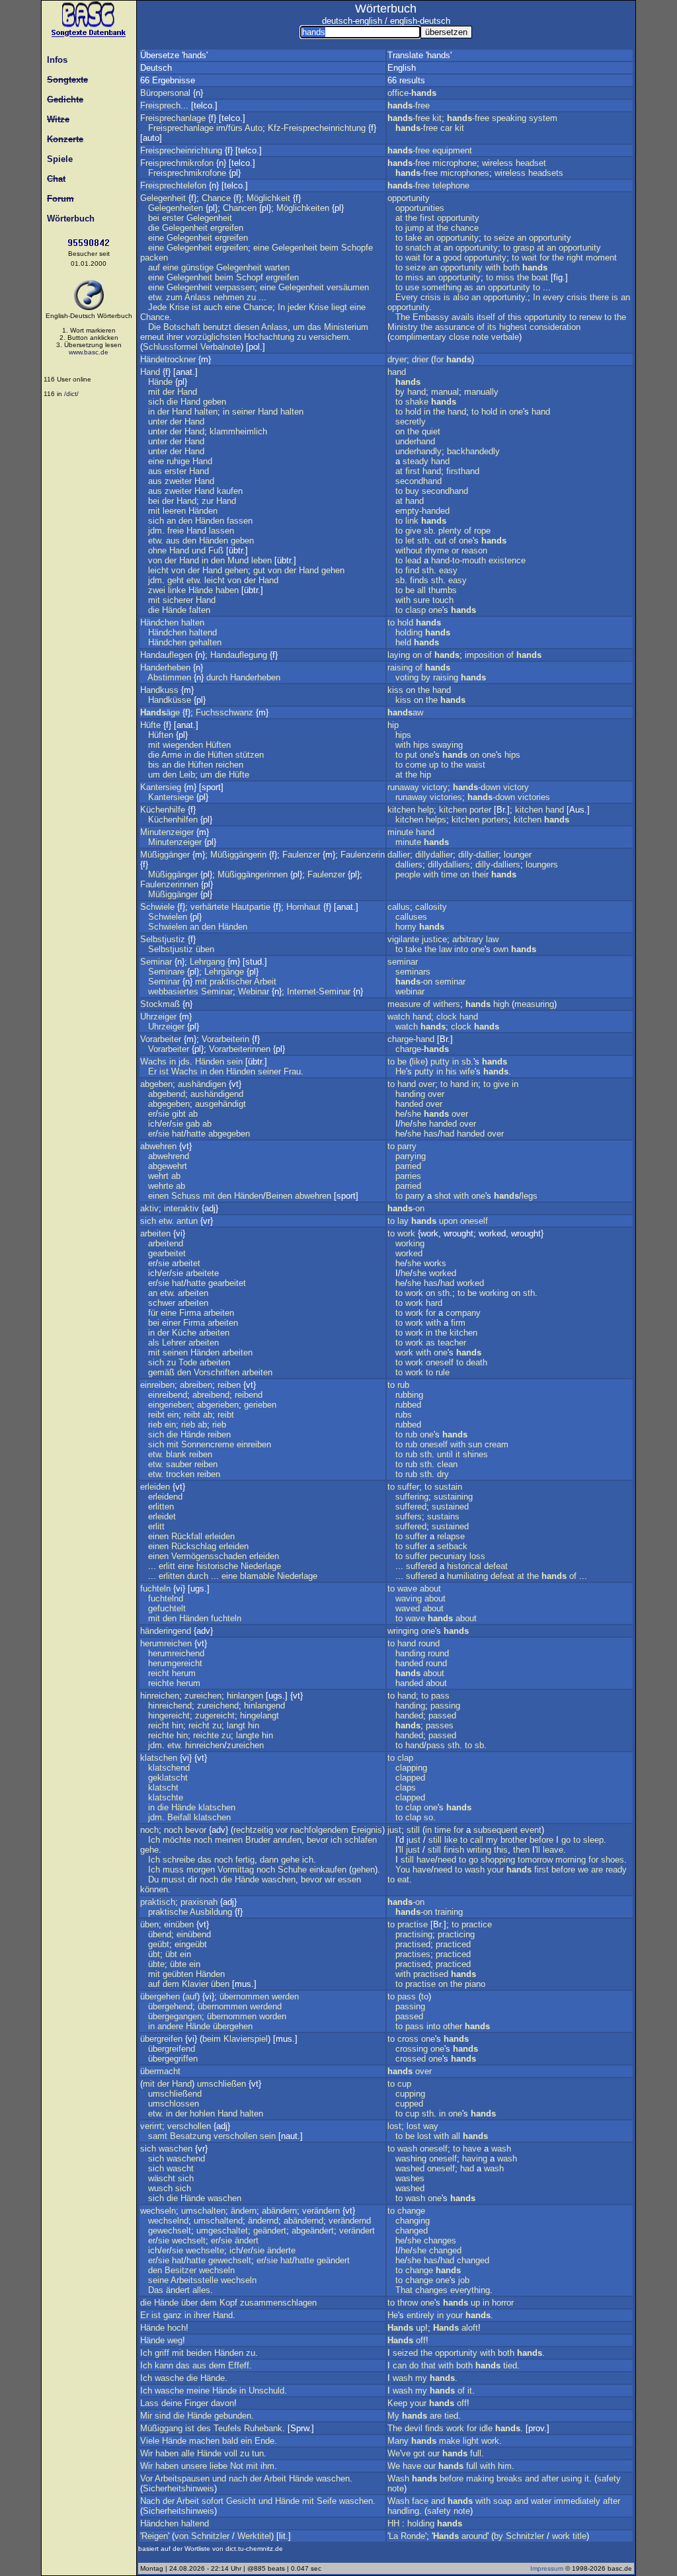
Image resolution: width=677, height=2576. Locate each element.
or (455, 550)
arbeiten (155, 1233)
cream (497, 1444)
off (421, 2340)
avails (463, 317)
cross (408, 2039)
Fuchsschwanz (224, 712)
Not (237, 2466)
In (281, 307)
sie (164, 1114)
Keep (397, 2403)
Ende (264, 2441)
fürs (235, 128)
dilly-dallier (478, 855)
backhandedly (473, 451)
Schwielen (168, 917)
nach (238, 2478)
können (154, 1889)
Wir (146, 2453)
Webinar (254, 991)
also (461, 297)
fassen (240, 521)
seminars (413, 972)
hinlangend (264, 1706)
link (412, 521)
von (155, 560)
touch (443, 600)
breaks (509, 2478)
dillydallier (434, 855)
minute (400, 832)
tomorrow (535, 1860)
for (428, 258)
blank (176, 1454)
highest (513, 327)
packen (154, 258)
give (413, 531)
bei (154, 218)
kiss (395, 690)
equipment (452, 150)
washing (411, 2158)
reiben (229, 1385)
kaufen (230, 491)
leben (261, 560)
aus (155, 471)
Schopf (250, 277)
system (543, 118)
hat (178, 1134)
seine (158, 2280)
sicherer (178, 600)
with (493, 267)
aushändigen (202, 1084)
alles (201, 2290)
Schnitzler (210, 2536)
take (414, 238)
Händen (203, 511)
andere (170, 2026)
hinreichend (170, 1706)
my (492, 1840)
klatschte (166, 1797)
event (531, 1830)
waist (475, 765)
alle (188, 2453)
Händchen (159, 623)
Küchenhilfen (173, 820)
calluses (411, 917)
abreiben (196, 1385)
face (420, 2501)
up (434, 765)
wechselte (205, 2250)
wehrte (161, 1186)
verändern (321, 2211)
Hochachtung (269, 337)
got (419, 2453)
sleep (593, 1840)
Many (398, 2441)
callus (399, 907)
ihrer (175, 337)
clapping (411, 1768)
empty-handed (422, 511)
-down (477, 787)
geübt (159, 1944)
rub (403, 1385)
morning (571, 1860)
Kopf (228, 2303)
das (314, 327)
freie (176, 531)
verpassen (235, 287)
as (469, 287)
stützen (250, 755)
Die (154, 327)
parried (408, 1166)
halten (206, 412)
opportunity (409, 198)
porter (480, 810)
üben (205, 949)
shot (443, 1196)
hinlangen (245, 1696)
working (410, 1243)
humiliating (467, 1576)
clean (447, 1464)
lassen (221, 531)
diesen (247, 327)
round (429, 1643)
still (413, 1830)
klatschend (169, 1768)
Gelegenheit (163, 198)
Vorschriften (217, 1372)
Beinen (279, 1196)
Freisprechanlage (173, 118)
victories (446, 797)
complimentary (418, 337)
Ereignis (367, 1830)
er (152, 1114)
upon (448, 1221)
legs (530, 1196)
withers (447, 1004)
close (459, 337)
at (399, 218)
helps (436, 820)
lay (403, 1221)
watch (399, 1017)
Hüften (161, 735)
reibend (249, 1395)
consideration (555, 327)
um (299, 327)
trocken (180, 1474)
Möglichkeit (268, 198)
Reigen (155, 2536)
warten (277, 267)
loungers (542, 865)
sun (475, 1444)
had (447, 1134)
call (477, 1840)
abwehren (158, 1146)
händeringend (166, 1631)
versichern (329, 337)
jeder (297, 307)
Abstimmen (169, 677)
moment (601, 258)
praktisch (158, 1902)
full (476, 2453)
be (410, 590)
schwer (162, 1303)
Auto (254, 128)
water (541, 2501)
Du (153, 1879)
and (532, 2478)
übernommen (244, 1996)
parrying (411, 1156)
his (451, 1071)
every (553, 297)
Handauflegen (166, 655)
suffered (411, 1507)
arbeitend (166, 1243)
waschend (186, 2158)
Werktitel (254, 2536)
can (400, 2365)
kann (164, 2365)
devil (414, 2428)
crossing (412, 2049)
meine (198, 2391)
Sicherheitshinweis (179, 2488)
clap (405, 1758)
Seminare (166, 972)
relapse (451, 1536)
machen (204, 2441)
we (583, 1870)
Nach (150, 2501)
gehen (236, 570)
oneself (474, 1221)
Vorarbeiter (161, 1039)
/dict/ (71, 394)
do (414, 2365)
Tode (188, 1362)
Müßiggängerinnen (253, 874)
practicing (456, 1934)
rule (443, 1372)
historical (464, 1566)
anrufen (287, 1840)
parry (407, 1146)
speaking (509, 118)
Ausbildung (211, 1912)
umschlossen (174, 2104)
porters (495, 820)
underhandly (418, 451)
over (427, 1084)
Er (152, 1071)
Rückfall (187, 1536)
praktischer (231, 982)
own (501, 949)
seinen (175, 1352)
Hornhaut (303, 907)
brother (514, 1840)
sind (163, 2416)
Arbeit (265, 982)
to (399, 228)
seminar (403, 962)
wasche (169, 2378)
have (426, 1860)
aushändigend (217, 1094)
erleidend (165, 1497)
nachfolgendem (319, 1830)
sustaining (453, 1497)
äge (160, 712)
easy (448, 570)
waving (409, 1598)
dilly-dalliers (498, 865)
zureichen (203, 1696)
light (471, 2441)
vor (282, 1830)
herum (184, 1673)
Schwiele (157, 907)
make (450, 2441)
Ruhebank (263, 2428)
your (496, 1870)
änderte (281, 2250)
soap (502, 2501)
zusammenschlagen (278, 2303)
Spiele (57, 159)
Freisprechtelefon (173, 185)
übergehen (160, 1996)
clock (447, 1017)
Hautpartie (251, 907)
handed (409, 1104)
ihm (267, 2466)
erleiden (155, 1487)
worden (273, 2016)
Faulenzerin (363, 855)
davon (222, 2403)
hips (403, 735)
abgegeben (169, 1104)
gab (193, 1124)
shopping (498, 1860)
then (521, 1850)
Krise (179, 307)
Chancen (240, 208)
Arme (172, 755)
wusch (160, 2188)
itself (486, 317)
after (550, 2478)
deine (172, 2403)
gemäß (161, 1372)
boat (540, 277)
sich (156, 402)
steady (416, 461)
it (458, 1454)
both (511, 267)
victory (435, 787)
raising (400, 667)
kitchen (401, 810)
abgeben (156, 1084)
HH (393, 2523)
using (572, 2478)
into (461, 949)
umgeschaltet (222, 2231)
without (409, 550)
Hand (150, 372)
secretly (411, 422)
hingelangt (259, 1715)
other (453, 2026)
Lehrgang (207, 962)
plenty (450, 531)
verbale (505, 337)
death (477, 1362)
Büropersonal (165, 93)
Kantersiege (171, 797)
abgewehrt (168, 1166)
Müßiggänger (165, 855)
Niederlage (261, 1566)
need (447, 1860)
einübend (194, 1934)
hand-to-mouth (458, 560)
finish (454, 1850)
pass (440, 1696)
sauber (179, 1464)
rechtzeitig (253, 1830)
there (599, 297)
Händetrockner (168, 359)
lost (394, 2126)
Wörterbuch (68, 219)
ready (616, 1870)
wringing (403, 1631)
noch (149, 1830)
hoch (177, 2328)
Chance (216, 198)
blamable (257, 1576)
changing (413, 2221)
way (431, 2126)
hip (393, 725)
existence (507, 560)
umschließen (221, 2084)
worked (409, 1253)
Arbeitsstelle (194, 2280)
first (427, 218)
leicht (158, 570)
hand (397, 372)
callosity (431, 907)
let (410, 541)
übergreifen (161, 2039)
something (442, 287)
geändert (270, 2231)
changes (440, 2240)
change (411, 2211)
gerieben (260, 1405)
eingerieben (170, 1405)
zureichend (218, 1706)
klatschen (159, 1758)
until (445, 1454)
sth (423, 541)
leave (553, 1850)
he (400, 1114)
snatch (418, 248)
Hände (160, 382)
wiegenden (183, 745)
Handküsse (170, 700)
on (400, 431)
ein (173, 1415)
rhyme (437, 550)
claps (406, 1788)
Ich (154, 1840)
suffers (409, 1516)
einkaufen (328, 1870)
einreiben (157, 1385)
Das (156, 2290)
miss (415, 277)
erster (173, 218)
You (403, 1870)
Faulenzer (301, 855)
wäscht (162, 2178)
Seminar (156, 962)
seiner (244, 412)
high (501, 1004)
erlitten (161, 1507)
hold (413, 412)
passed (442, 1715)
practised (413, 1944)
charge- (422, 1049)
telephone (451, 185)
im (221, 128)
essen (349, 1879)
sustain (448, 1487)
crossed (411, 2059)
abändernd (303, 2221)
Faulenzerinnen (169, 884)
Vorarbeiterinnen (240, 1049)
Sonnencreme (208, 1444)
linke (177, 590)
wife (467, 1071)
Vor (146, 2478)
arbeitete (202, 1273)
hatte (196, 1134)
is (447, 297)
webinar (410, 991)
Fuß (216, 550)
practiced (453, 1944)
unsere (194, 2466)
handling (403, 2511)
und (199, 550)
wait (413, 258)
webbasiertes (173, 991)
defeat (496, 1566)
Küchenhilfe (163, 810)
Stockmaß (160, 1004)
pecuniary (448, 1556)
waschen (279, 1879)
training (449, 1912)
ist (196, 307)
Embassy (431, 317)
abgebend (167, 1094)
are (597, 1870)
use (412, 287)
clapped (410, 1778)
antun (187, 1221)
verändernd (350, 2221)
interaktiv (181, 1208)
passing (445, 1706)
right (575, 258)
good (452, 258)
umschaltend (218, 2221)
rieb (155, 1425)
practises (413, 1954)
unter (158, 422)
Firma (190, 1313)
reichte (161, 1683)
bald (230, 2441)
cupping (410, 2094)
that (428, 2365)
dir (192, 1879)
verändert (357, 2231)
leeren (174, 511)
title (579, 2536)
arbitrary (468, 939)
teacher (452, 1343)
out (440, 541)
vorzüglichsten (214, 337)
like (418, 1062)
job (464, 2280)
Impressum (547, 2568)
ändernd (263, 2221)
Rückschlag (194, 1546)
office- (412, 93)
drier (420, 359)
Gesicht (241, 2501)
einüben (179, 1924)
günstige (197, 267)
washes (410, 2178)
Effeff (239, 2365)
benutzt (217, 327)
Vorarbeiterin (225, 1039)
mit (154, 392)
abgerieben (218, 1405)
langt (236, 1725)
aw (405, 712)
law (492, 939)
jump (415, 228)
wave (407, 1589)
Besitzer (180, 2270)
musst (173, 1879)
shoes (613, 1860)
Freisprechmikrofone (187, 173)
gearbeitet (167, 1253)
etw (154, 297)
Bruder (258, 1840)
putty (440, 1062)
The (403, 317)
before (541, 1840)
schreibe (179, 1860)
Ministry (403, 327)
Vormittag (236, 1870)
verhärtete (210, 907)
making (480, 2478)
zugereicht (215, 1715)
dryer (397, 359)
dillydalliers (449, 865)
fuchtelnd (166, 1598)
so (428, 1817)
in (151, 412)
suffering (412, 1497)
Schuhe (292, 1870)
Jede (157, 307)
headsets (546, 173)
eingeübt (191, 1944)
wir (330, 1879)
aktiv (149, 1208)
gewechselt (170, 2231)
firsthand (463, 471)
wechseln (158, 2211)
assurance (455, 327)
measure (404, 1004)
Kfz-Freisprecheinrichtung (317, 128)
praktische (168, 1912)
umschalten (203, 2211)
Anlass (198, 297)
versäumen (348, 287)
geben (215, 402)
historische (217, 1566)
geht (176, 580)
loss (477, 1556)
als (154, 1343)
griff (162, 2353)
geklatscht (168, 1778)
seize (504, 238)
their (480, 874)
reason (474, 550)
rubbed (408, 1405)
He (401, 1071)
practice (477, 1924)
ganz (173, 2315)
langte (248, 1735)
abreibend (211, 1395)
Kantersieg (161, 787)
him (505, 2466)
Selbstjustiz (163, 939)
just (394, 1830)
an (429, 238)
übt (154, 1954)
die (154, 228)
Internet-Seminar (319, 991)
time (449, 874)
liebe (219, 2466)
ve (406, 2453)
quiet (431, 431)
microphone (455, 163)
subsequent (496, 1830)
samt (158, 2136)
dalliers (409, 865)
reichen (229, 765)
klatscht (163, 1788)
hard (434, 1303)
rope (482, 531)
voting (407, 677)
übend (160, 1934)
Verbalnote (220, 347)
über (189, 2303)
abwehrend (169, 1156)
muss (173, 1870)
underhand (415, 441)
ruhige (178, 461)
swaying (447, 745)
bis (154, 765)
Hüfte (150, 725)
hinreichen (160, 1696)
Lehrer (174, 1343)
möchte (177, 1840)
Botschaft (182, 327)
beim (329, 248)
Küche (184, 1333)
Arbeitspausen (182, 2478)
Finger (196, 2403)
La (393, 2536)
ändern (244, 2211)
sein (235, 1062)
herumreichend (176, 1653)
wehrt (158, 1176)
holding (409, 632)
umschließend (175, 2094)
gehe (149, 1850)
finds (419, 580)
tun (258, 2453)
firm (458, 1323)
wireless (498, 163)
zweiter (178, 481)
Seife (327, 2501)
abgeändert (313, 2231)
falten (200, 610)
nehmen (229, 297)
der (169, 392)
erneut (152, 337)
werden (285, 1996)
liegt (339, 307)
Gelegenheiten (176, 208)
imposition (484, 655)
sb (428, 531)
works (435, 1263)
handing (410, 1094)
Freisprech (160, 105)
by (400, 392)
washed (410, 2168)
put (411, 755)
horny (406, 927)
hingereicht (169, 1715)
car (446, 128)
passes (440, 1725)
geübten (178, 1974)
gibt (179, 1114)
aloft (470, 2328)
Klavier (195, 1984)
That (404, 2290)
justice (434, 939)
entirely (420, 2315)
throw (408, 2303)
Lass (149, 2403)
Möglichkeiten (303, 208)
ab (193, 1114)
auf (154, 267)
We (394, 2453)
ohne (157, 550)
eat (403, 1879)
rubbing (409, 1395)
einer (171, 1323)
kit (437, 118)
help (426, 810)
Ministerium (346, 327)
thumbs (443, 590)
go (566, 1840)
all (421, 590)
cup (404, 2084)
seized (405, 2353)
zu (251, 297)
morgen (201, 1870)
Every (407, 297)
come (416, 765)
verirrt (151, 2126)
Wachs (153, 1062)
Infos (55, 60)
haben (227, 590)
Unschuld (266, 2391)
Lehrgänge (224, 972)
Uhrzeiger (158, 1017)
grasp (524, 248)
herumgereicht (175, 1663)
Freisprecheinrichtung (181, 150)
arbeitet (186, 1263)
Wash (398, 2478)
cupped (409, 2104)
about (430, 1589)
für (153, 1313)
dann (269, 1860)
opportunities (420, 208)
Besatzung (190, 2136)
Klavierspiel (246, 2039)
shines (475, 1454)
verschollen (189, 2126)
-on (414, 982)
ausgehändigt (220, 1104)
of (501, 317)
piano (475, 1984)
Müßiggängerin (238, 855)
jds (184, 1062)
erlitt (156, 1526)
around (474, 2536)
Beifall (179, 1817)
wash (475, 1870)
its (492, 327)
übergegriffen (173, 2059)
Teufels (227, 2428)
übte (156, 1964)
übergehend (170, 2006)
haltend (203, 632)
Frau (292, 1071)
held (403, 642)
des (204, 2428)
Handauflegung (239, 655)
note (480, 337)
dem (171, 1984)
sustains (443, 1516)
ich (154, 1124)
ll (401, 1850)
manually (481, 392)
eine (156, 238)
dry (443, 1474)
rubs (404, 1415)
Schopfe (357, 248)
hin (178, 1725)
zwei (157, 590)
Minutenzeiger (167, 832)
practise (413, 1924)
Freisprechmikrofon (177, 163)
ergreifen (227, 228)
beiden (199, 2353)
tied (510, 2365)
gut (259, 570)
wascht (180, 2168)
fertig (245, 1860)
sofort (213, 2501)
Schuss (186, 1196)
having (475, 2158)
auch (213, 307)
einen (158, 1196)
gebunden (233, 2416)
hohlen (202, 2113)
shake (417, 402)
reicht (159, 1673)
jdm (155, 531)
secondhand (418, 481)
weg (175, 2340)
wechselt (189, 2240)
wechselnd (168, 2221)
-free (409, 105)
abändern (279, 2211)
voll (231, 2453)
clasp (416, 610)
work (406, 1233)
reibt (156, 1415)
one (516, 412)
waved (408, 1608)
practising (414, 1934)
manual (445, 392)
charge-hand (411, 1039)
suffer (408, 1487)
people (408, 874)
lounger (518, 855)
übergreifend (172, 2049)
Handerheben (165, 667)
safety (609, 2478)
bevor (196, 1830)
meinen (229, 1840)
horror (503, 2303)
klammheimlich (238, 431)
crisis (431, 297)
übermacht (160, 2071)
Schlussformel (170, 347)
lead (413, 560)
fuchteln (155, 1589)
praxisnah (199, 1902)
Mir (146, 2416)
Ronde (413, 2536)
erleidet (162, 1516)
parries (408, 1176)
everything (470, 2290)
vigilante (403, 939)
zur (208, 501)
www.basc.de (89, 352)
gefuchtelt (167, 1608)
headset (531, 163)
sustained (450, 1507)
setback (452, 1546)
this (515, 317)
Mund (238, 560)
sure (421, 600)
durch (217, 677)
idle (486, 2428)
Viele (150, 2441)
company (463, 1313)
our (434, 2453)
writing (479, 1850)
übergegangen (175, 2016)
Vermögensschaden (209, 1556)
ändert (247, 2240)
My (393, 2416)
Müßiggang (161, 2428)
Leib (187, 775)
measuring (534, 1004)
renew (590, 317)
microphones (465, 173)
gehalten (205, 642)
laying (399, 655)
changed (412, 2231)
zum (174, 297)
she (414, 1114)
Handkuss (159, 690)
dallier (399, 855)
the (411, 218)
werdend (266, 2006)
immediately (577, 2501)
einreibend (168, 1395)
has (431, 1134)
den (185, 521)
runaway (403, 787)
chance (465, 228)
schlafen (361, 1840)
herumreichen (166, 1643)
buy (412, 491)
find (412, 570)
